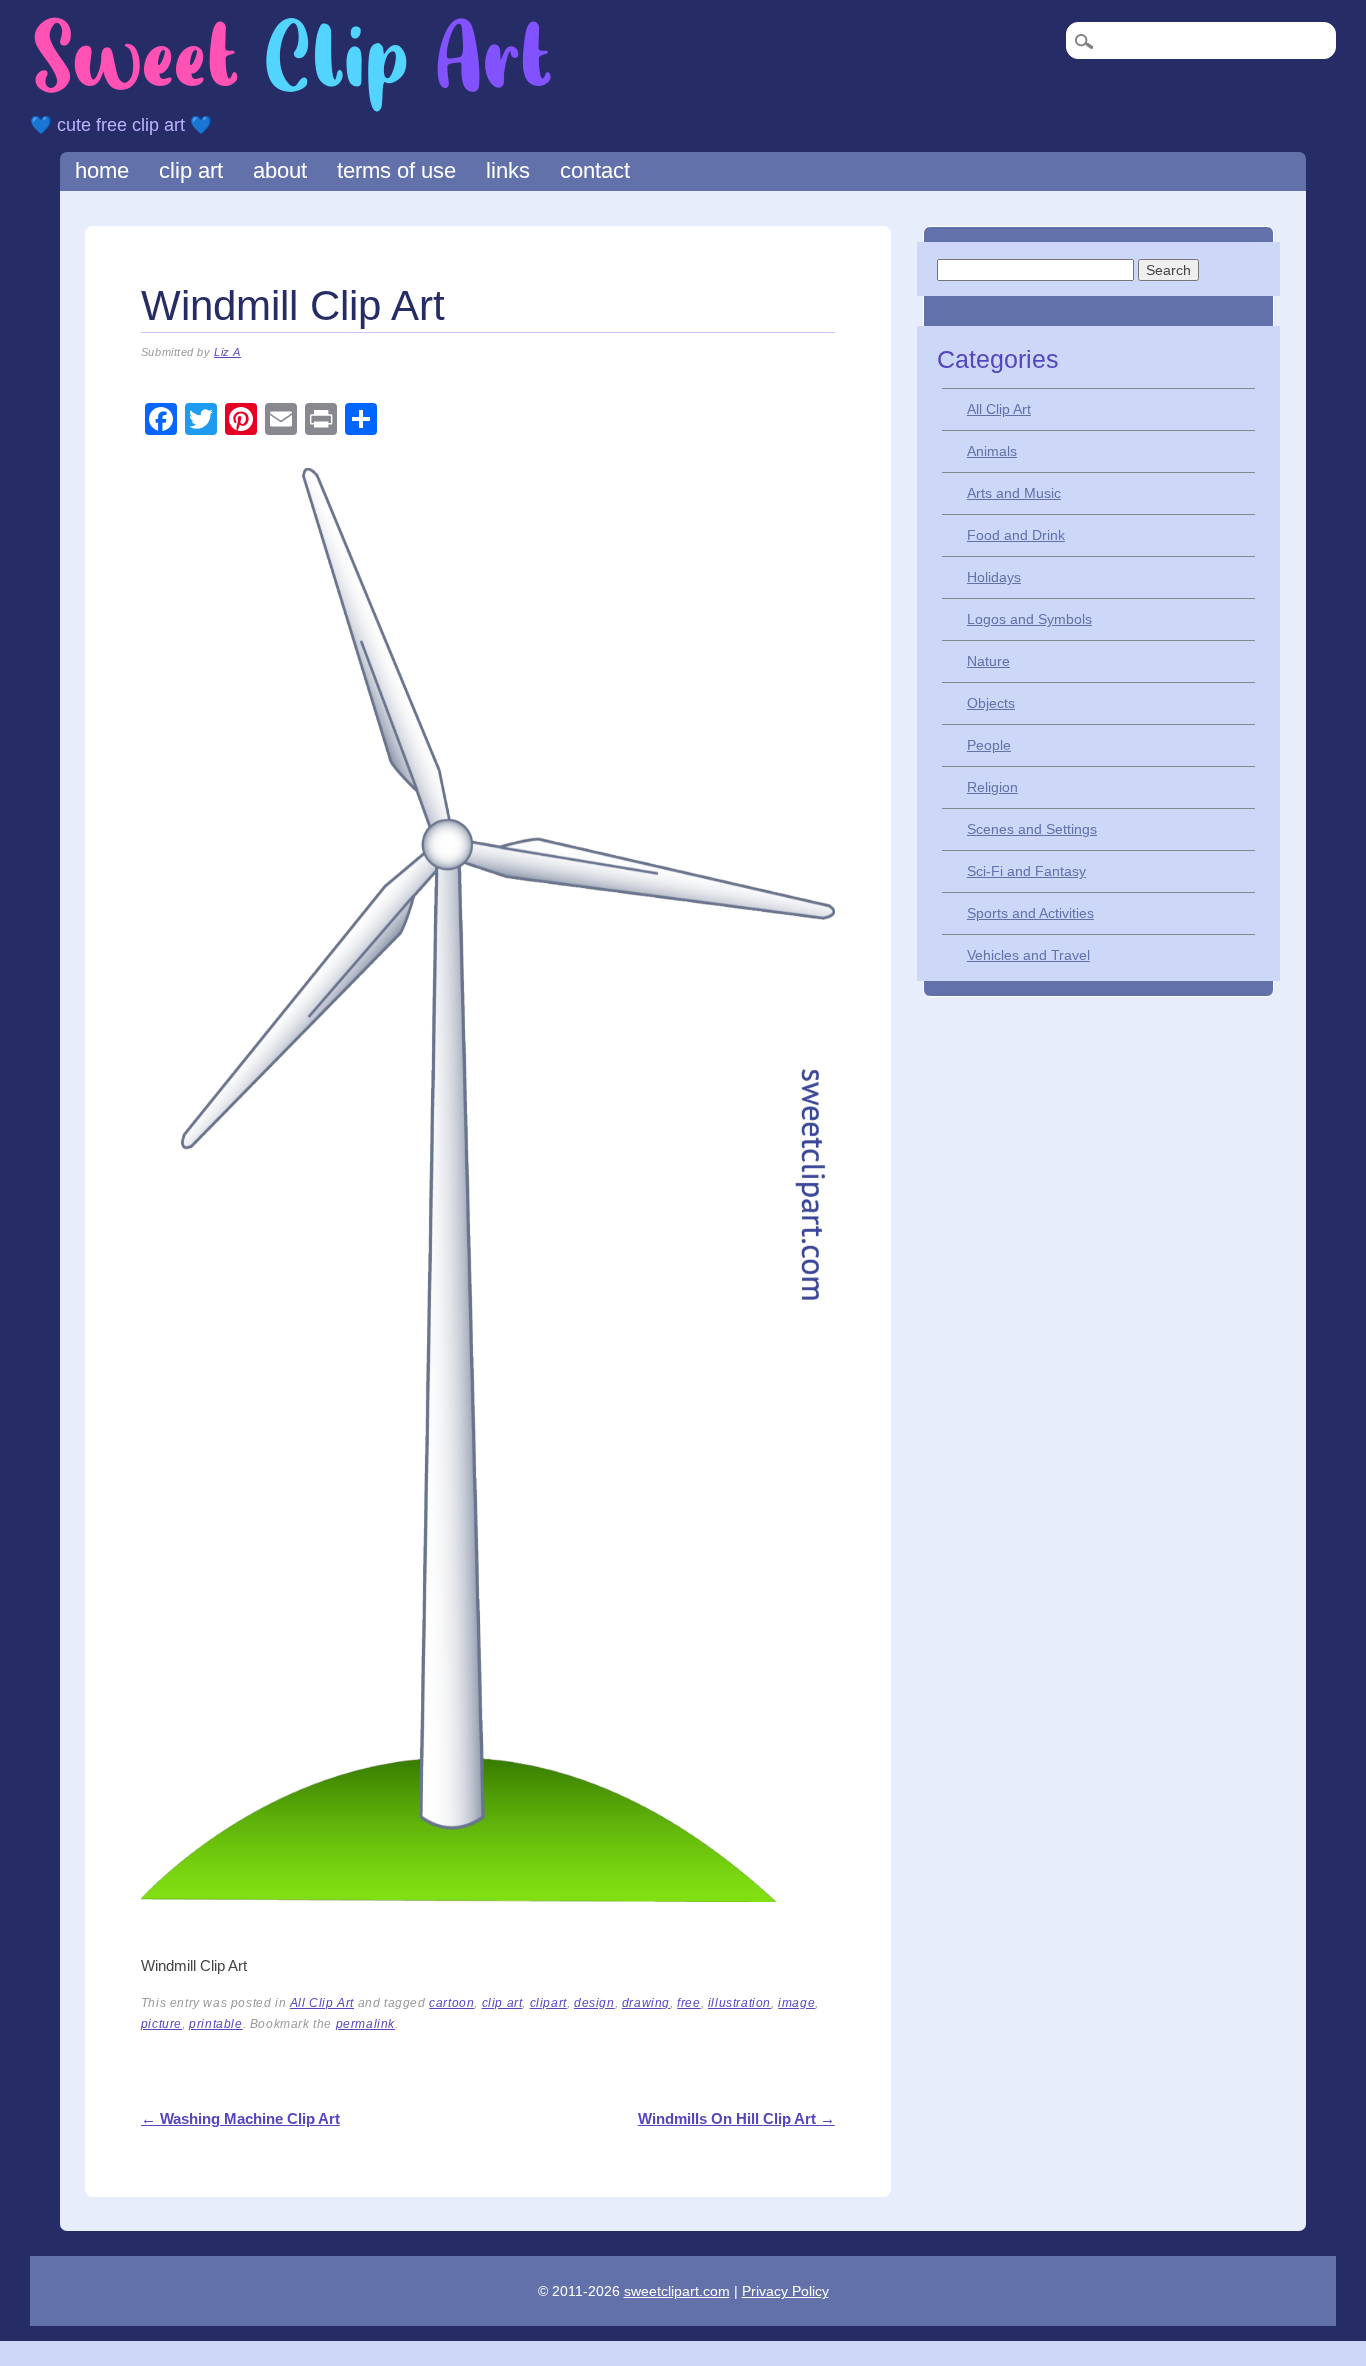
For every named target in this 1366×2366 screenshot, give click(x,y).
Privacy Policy (785, 2291)
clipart (548, 2003)
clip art (502, 2003)
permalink (365, 2024)
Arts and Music (1014, 493)
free (688, 2003)
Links (508, 170)
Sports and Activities (1030, 913)
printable (215, 2024)
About (280, 170)
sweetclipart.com (677, 2291)
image (796, 2003)
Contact (595, 170)
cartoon (451, 2003)
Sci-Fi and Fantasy (1026, 871)
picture (161, 2024)
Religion (992, 787)
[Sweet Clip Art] (293, 109)
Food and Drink (1016, 535)
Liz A (227, 352)
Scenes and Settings (1032, 829)
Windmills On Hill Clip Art (736, 2118)
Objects (991, 703)
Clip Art (191, 170)
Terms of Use (396, 170)
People (989, 745)
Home (102, 170)
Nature (988, 661)
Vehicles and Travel (1028, 955)
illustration (739, 2003)
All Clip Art (322, 2003)
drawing (646, 2003)
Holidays (994, 577)
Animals (992, 451)
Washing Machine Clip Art (240, 2118)
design (594, 2003)
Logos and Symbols (1029, 619)
